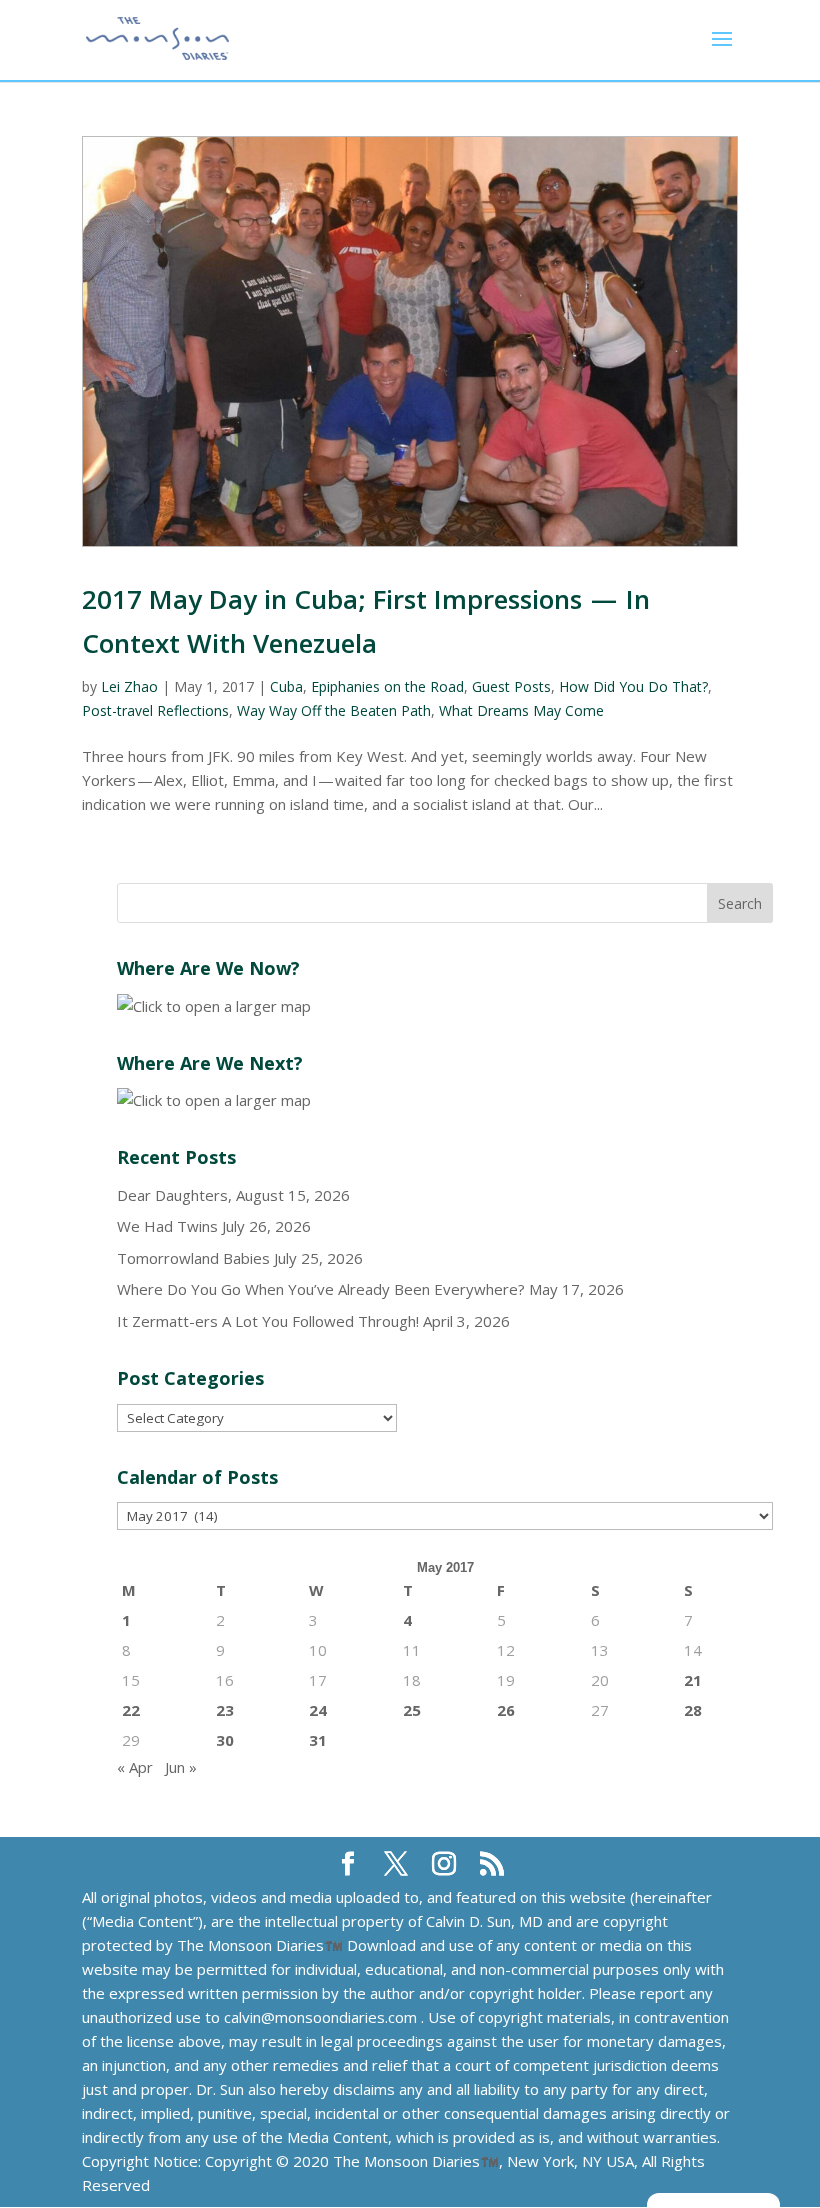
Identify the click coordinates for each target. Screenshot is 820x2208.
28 (693, 1710)
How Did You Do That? (633, 686)
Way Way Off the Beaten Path (334, 710)
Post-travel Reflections (155, 710)
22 (131, 1710)
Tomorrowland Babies (193, 1258)
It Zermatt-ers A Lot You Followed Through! (268, 1321)
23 (225, 1710)
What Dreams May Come (521, 710)
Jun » (181, 1767)
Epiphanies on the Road (387, 686)
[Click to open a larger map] (214, 1006)
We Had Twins (167, 1226)
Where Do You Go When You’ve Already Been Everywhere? (321, 1289)
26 (506, 1710)
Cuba (286, 686)
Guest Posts (511, 686)
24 (318, 1710)
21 (693, 1680)
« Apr (135, 1767)
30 (225, 1740)
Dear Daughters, (174, 1195)
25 (412, 1710)
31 (318, 1740)
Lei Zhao (129, 686)
